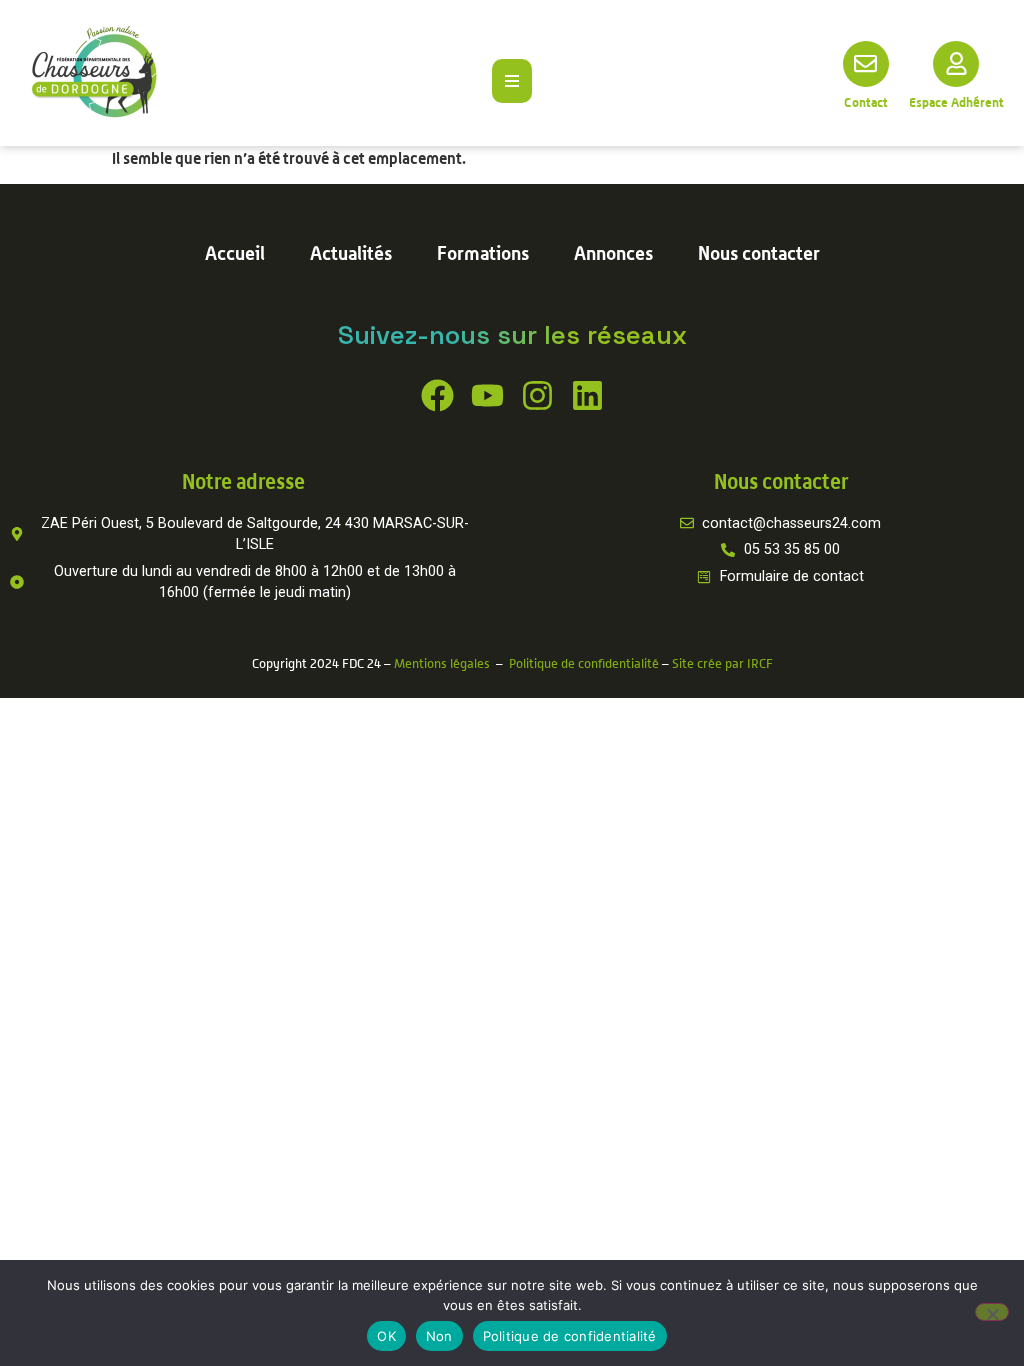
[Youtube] (487, 395)
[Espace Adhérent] (956, 64)
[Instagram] (537, 395)
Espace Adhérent (956, 102)
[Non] (992, 1312)
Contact (866, 102)
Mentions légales (442, 663)
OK (386, 1336)
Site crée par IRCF (722, 663)
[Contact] (866, 64)
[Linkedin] (587, 395)
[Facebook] (437, 395)
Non (439, 1336)
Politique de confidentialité (584, 663)
